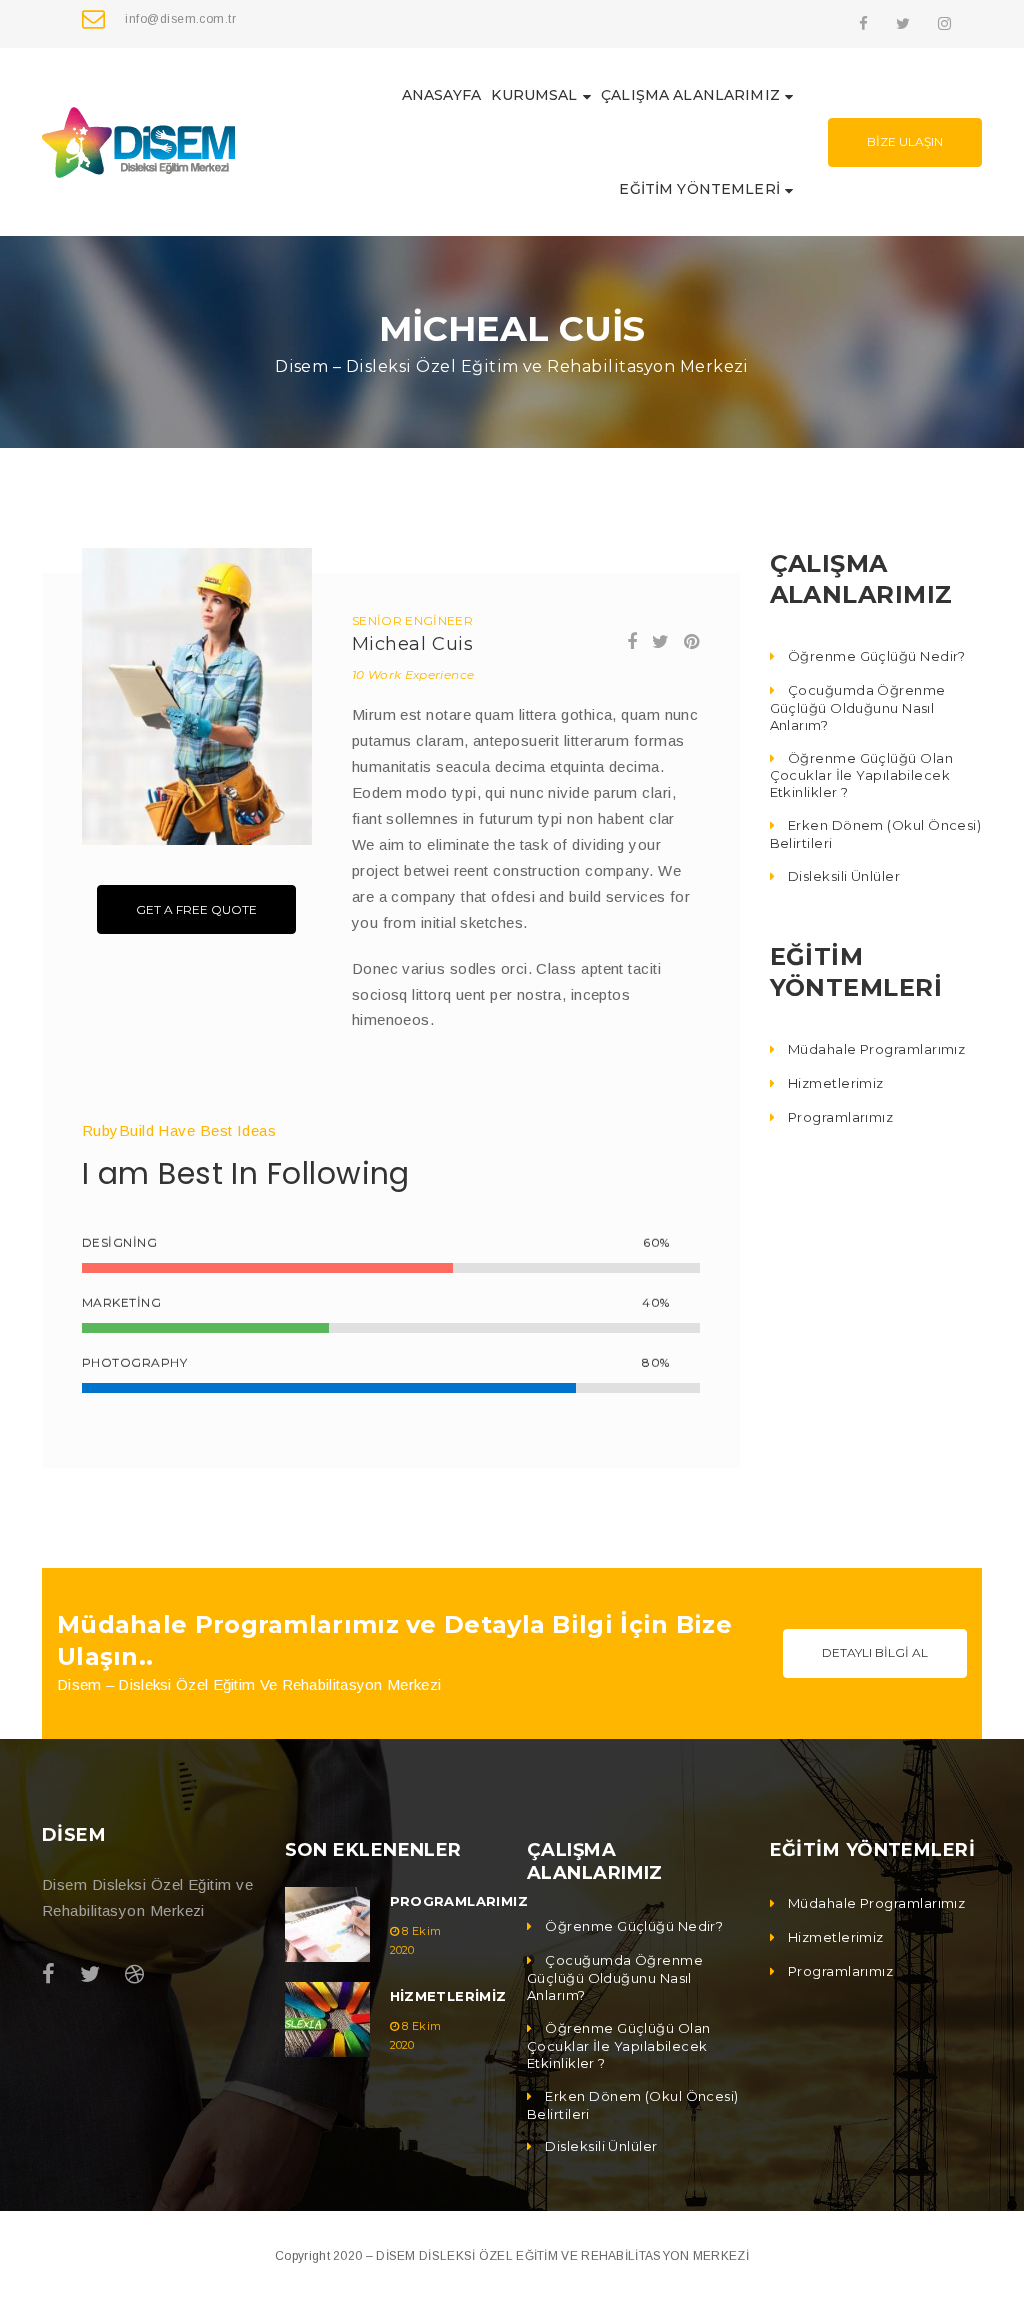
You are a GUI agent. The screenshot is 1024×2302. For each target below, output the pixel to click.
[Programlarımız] (327, 1924)
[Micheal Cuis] (197, 697)
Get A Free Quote (196, 909)
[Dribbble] (134, 1974)
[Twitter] (903, 23)
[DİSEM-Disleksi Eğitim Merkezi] (138, 140)
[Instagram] (944, 23)
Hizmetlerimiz (448, 1996)
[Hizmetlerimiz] (327, 2019)
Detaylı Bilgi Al (875, 1652)
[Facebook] (863, 23)
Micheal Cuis (412, 644)
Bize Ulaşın (905, 141)
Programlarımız (459, 1901)
